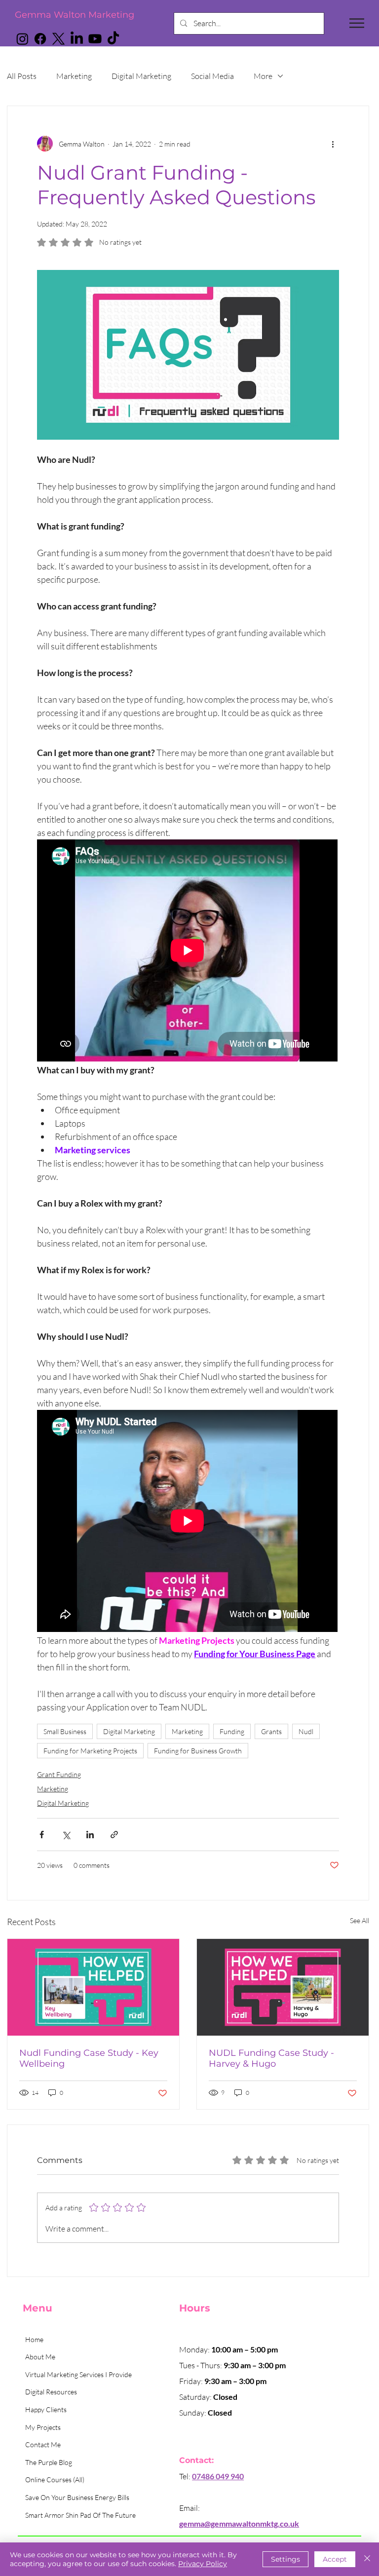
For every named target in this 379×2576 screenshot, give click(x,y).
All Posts (22, 76)
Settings (285, 2559)
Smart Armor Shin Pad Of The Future (80, 2515)
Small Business (65, 1731)
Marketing (74, 76)
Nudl (306, 1731)
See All (360, 1920)
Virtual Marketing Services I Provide (78, 2374)
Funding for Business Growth (198, 1751)
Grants (271, 1731)
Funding (232, 1731)
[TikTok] (113, 39)
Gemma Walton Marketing (75, 15)
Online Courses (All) (55, 2480)
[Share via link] (114, 1835)
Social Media (212, 76)
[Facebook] (40, 39)
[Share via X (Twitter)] (66, 1835)
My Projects (43, 2427)
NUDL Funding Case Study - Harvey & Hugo (271, 2058)
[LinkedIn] (77, 39)
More (263, 76)
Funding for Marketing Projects (90, 1751)
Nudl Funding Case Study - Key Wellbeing (89, 2058)
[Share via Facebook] (42, 1835)
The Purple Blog (49, 2462)
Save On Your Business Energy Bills (77, 2497)
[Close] (367, 2559)
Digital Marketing (141, 76)
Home (34, 2339)
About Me (40, 2357)
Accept (335, 2559)
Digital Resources (51, 2392)
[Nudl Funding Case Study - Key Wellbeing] (93, 1987)
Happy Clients (46, 2409)
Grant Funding (59, 1774)
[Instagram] (22, 39)
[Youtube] (95, 39)
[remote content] (188, 951)
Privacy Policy (203, 2564)
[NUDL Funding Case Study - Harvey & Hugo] (283, 1987)
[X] (58, 39)
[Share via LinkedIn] (90, 1835)
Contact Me (43, 2444)
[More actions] (333, 144)
